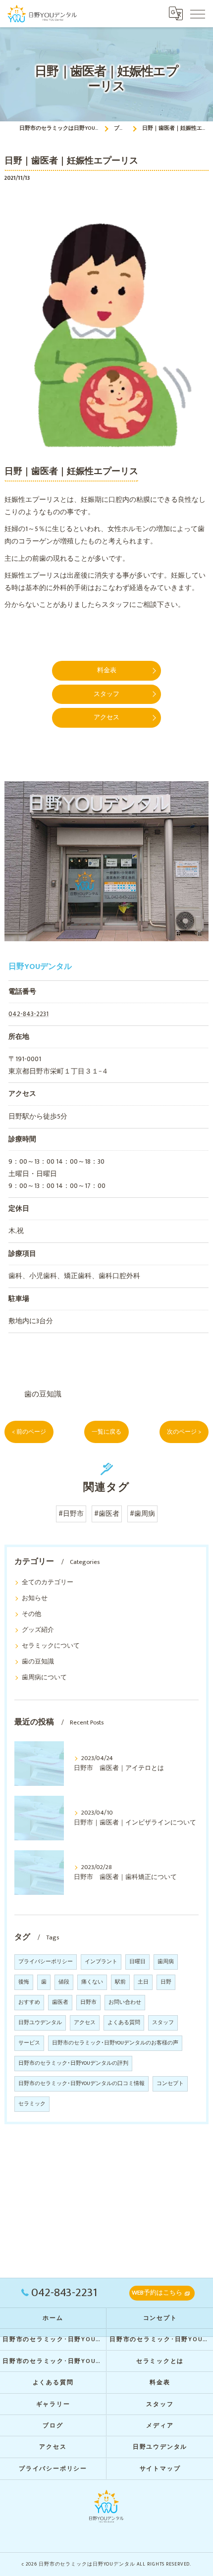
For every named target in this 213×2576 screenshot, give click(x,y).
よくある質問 (124, 2023)
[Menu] (198, 13)
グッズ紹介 (38, 1630)
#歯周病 (142, 1514)
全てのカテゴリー (48, 1583)
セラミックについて (51, 1646)
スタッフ (163, 2023)
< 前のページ (29, 1432)
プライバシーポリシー (46, 1962)
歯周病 (166, 1962)
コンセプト (170, 2084)
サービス (29, 2043)
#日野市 (71, 1514)
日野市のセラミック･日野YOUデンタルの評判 (73, 2063)
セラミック (32, 2104)
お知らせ (35, 1598)
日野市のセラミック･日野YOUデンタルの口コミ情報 (81, 2084)
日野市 (88, 2002)
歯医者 (60, 2002)
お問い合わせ (125, 2002)
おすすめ (29, 2002)
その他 (31, 1614)
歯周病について (44, 1678)
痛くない (92, 1982)
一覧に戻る (106, 1432)
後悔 (24, 1982)
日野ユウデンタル (40, 2023)
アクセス (85, 2023)
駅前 (120, 1982)
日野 (166, 1982)
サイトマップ (160, 2469)
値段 (64, 1982)
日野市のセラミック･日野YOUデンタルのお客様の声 (115, 2043)
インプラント (101, 1962)
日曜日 (137, 1962)
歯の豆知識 (43, 1394)
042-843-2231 (28, 1014)
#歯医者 (107, 1514)
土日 (143, 1982)
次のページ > (184, 1432)
